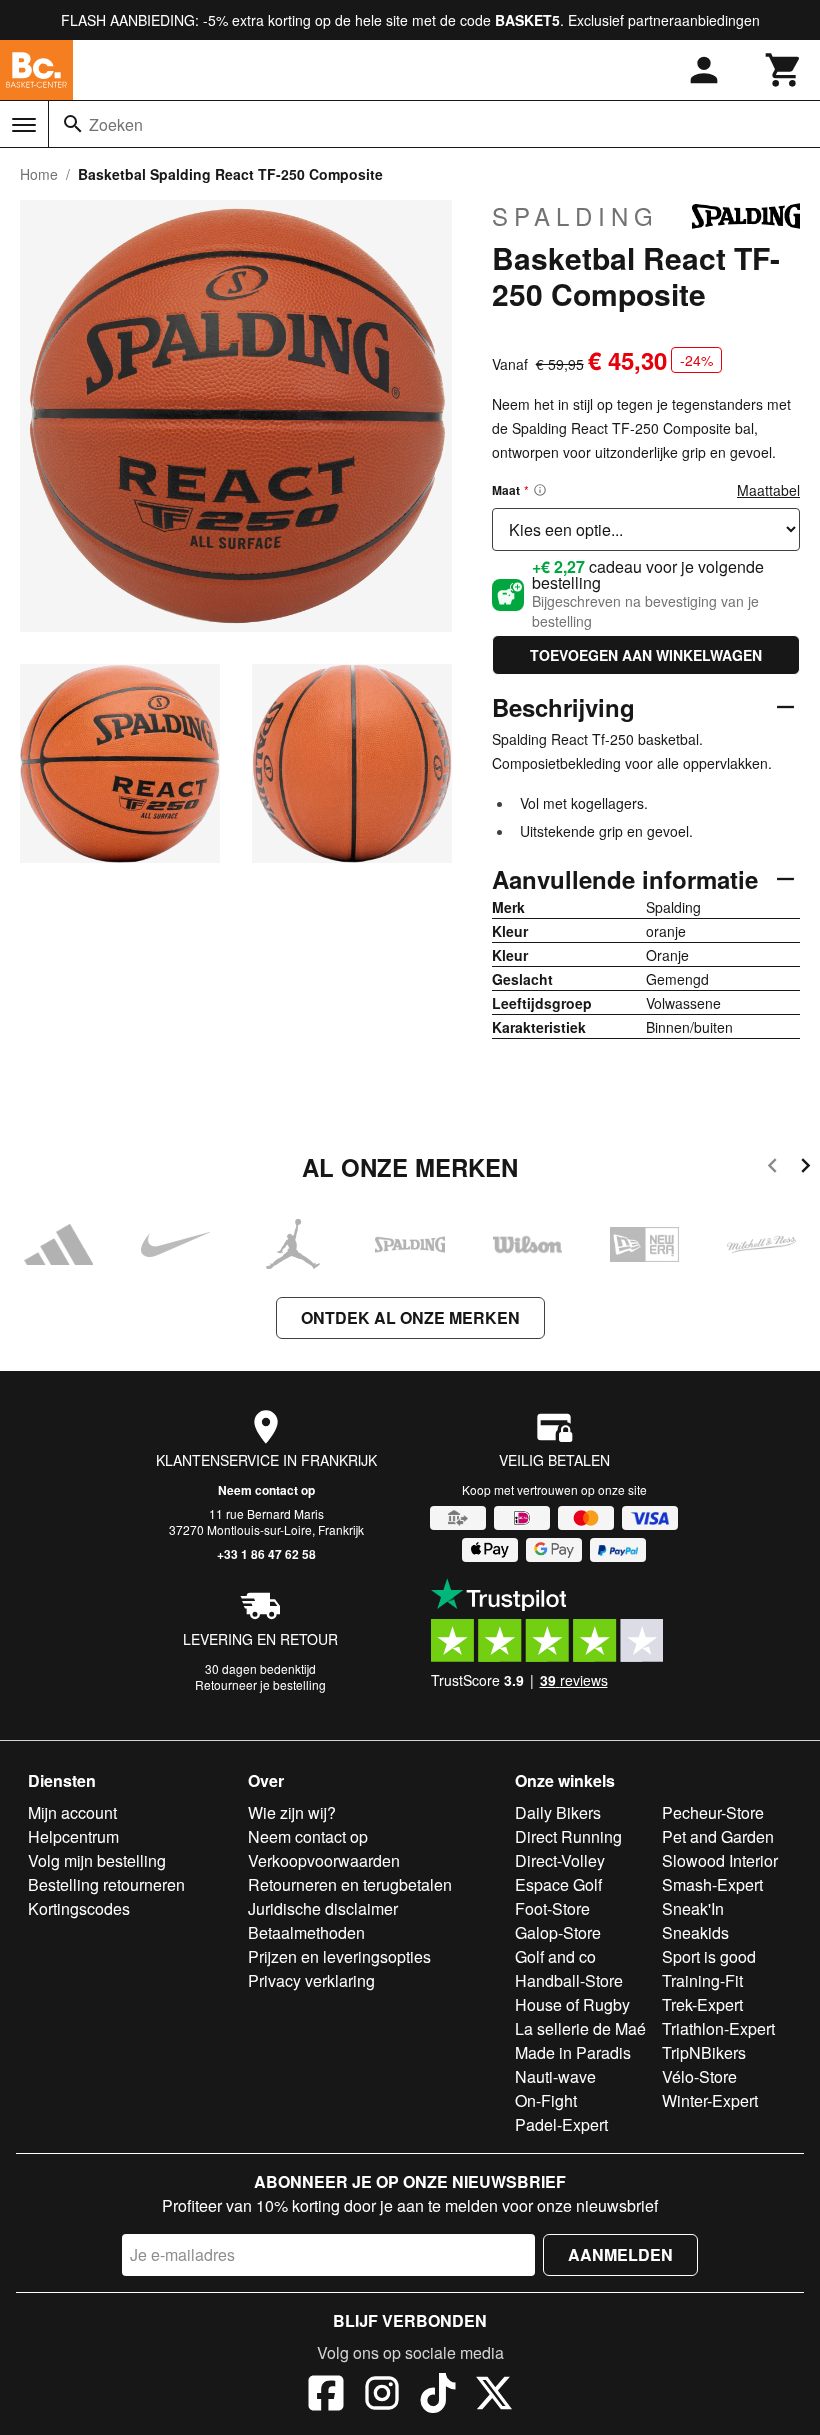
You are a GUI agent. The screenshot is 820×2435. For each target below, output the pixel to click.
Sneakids (695, 1932)
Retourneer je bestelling (260, 1684)
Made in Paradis (573, 2052)
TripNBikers (704, 2052)
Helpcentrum (73, 1836)
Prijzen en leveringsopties (339, 1956)
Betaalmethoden (306, 1932)
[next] (805, 1168)
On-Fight (546, 2100)
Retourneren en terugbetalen (350, 1884)
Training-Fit (702, 1980)
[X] (494, 2396)
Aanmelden (620, 2254)
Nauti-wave (555, 2076)
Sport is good (709, 1956)
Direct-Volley (560, 1860)
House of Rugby (572, 2004)
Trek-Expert (702, 2004)
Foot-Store (552, 1908)
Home (39, 174)
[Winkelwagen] (784, 70)
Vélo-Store (699, 2076)
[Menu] (24, 125)
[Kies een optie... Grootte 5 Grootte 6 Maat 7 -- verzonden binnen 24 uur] (646, 529)
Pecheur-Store (713, 1812)
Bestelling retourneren (106, 1884)
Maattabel (768, 490)
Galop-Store (558, 1932)
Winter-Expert (710, 2100)
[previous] (772, 1168)
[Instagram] (382, 2396)
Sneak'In (693, 1908)
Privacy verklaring (311, 1980)
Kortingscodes (79, 1908)
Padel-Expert (561, 2124)
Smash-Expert (712, 1884)
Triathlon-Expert (718, 2028)
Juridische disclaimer (323, 1908)
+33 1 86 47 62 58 (266, 1554)
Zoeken (116, 124)
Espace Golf (558, 1884)
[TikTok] (438, 2396)
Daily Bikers (558, 1812)
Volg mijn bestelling (97, 1860)
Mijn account (72, 1812)
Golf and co (555, 1956)
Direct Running (568, 1836)
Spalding (575, 216)
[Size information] (540, 490)
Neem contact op (266, 1490)
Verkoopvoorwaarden (324, 1860)
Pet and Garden (718, 1836)
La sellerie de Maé (580, 2028)
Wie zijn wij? (292, 1812)
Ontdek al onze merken (410, 1317)
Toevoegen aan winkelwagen (646, 655)
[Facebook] (326, 2396)
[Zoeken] (73, 124)
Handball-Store (569, 1980)
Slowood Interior (720, 1860)
